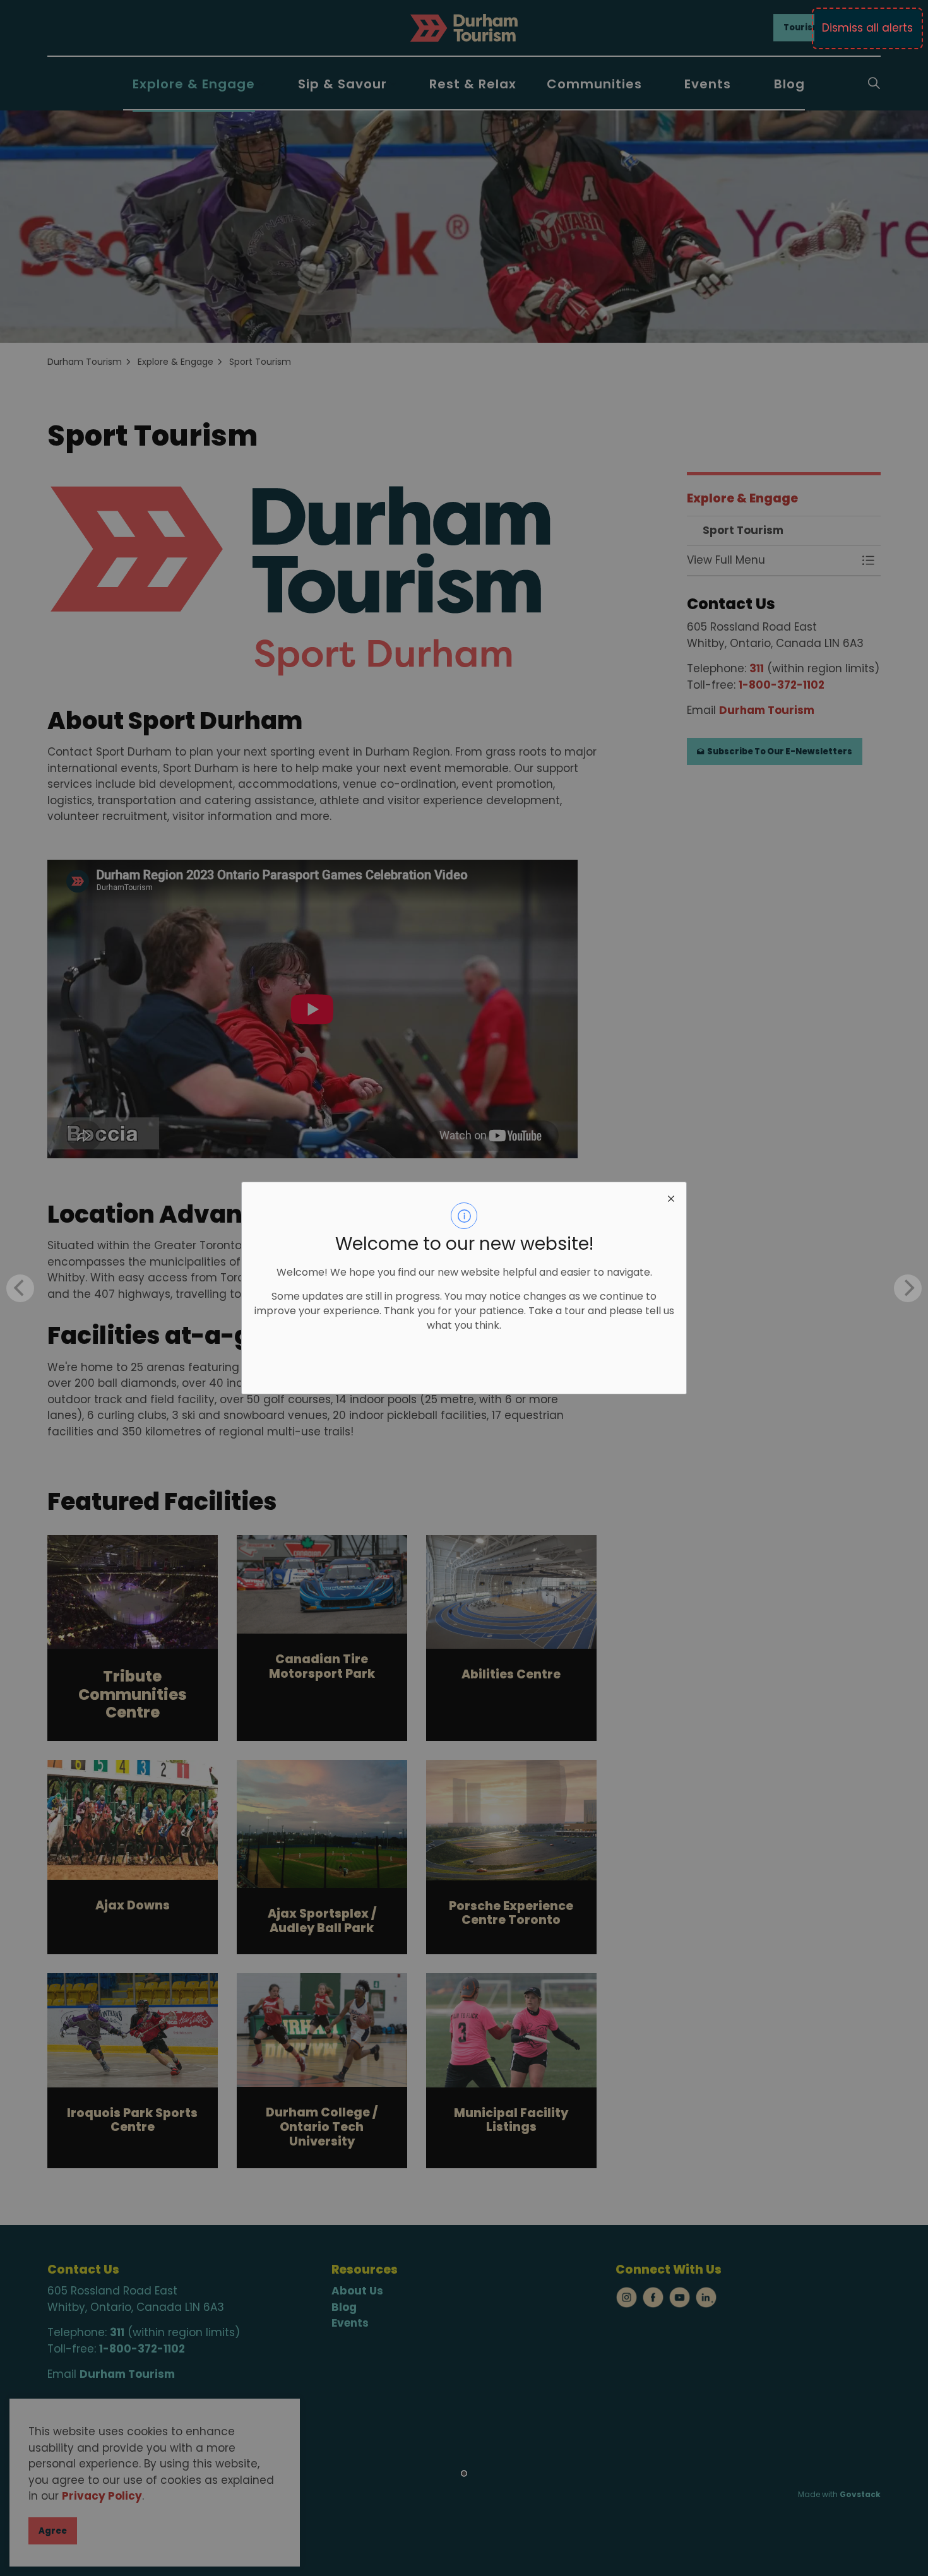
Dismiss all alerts (867, 28)
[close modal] (671, 1197)
